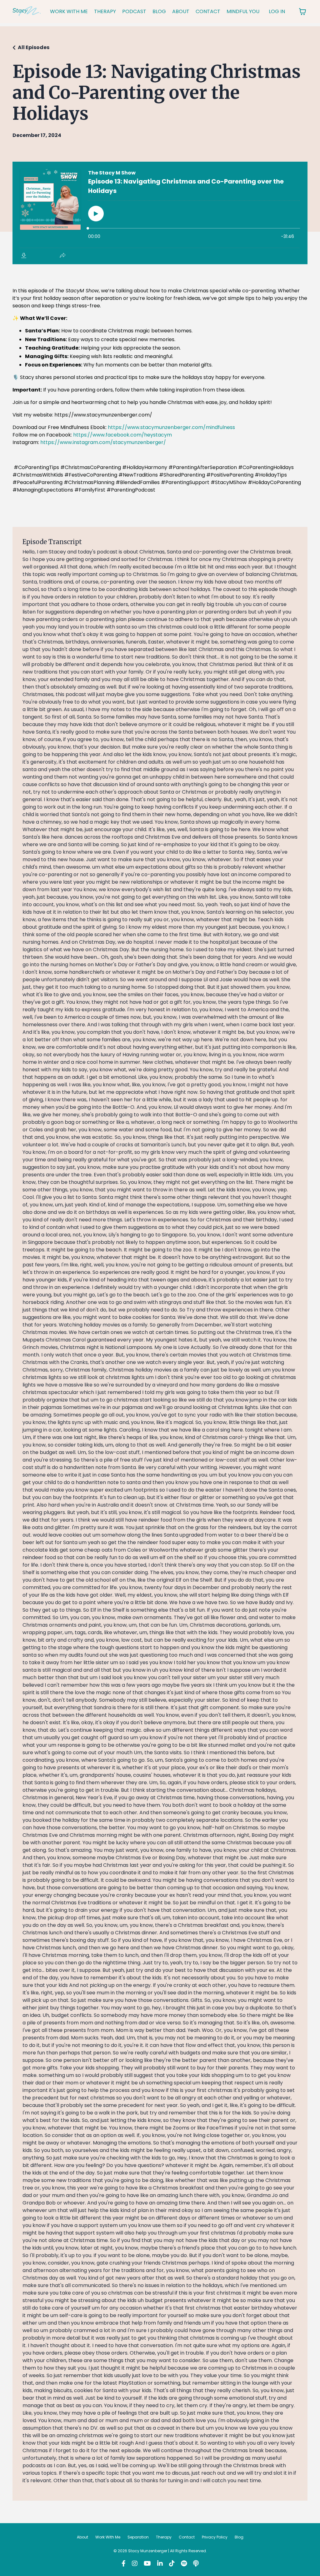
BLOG (159, 11)
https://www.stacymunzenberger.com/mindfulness (171, 427)
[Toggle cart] (302, 12)
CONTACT (208, 11)
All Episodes (34, 47)
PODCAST (134, 11)
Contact (187, 2537)
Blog (239, 2537)
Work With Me (108, 2537)
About (82, 2537)
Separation (138, 2537)
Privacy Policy (215, 2537)
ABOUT (181, 11)
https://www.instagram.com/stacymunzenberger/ (103, 442)
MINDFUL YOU (243, 11)
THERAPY (105, 11)
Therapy (164, 2537)
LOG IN (277, 11)
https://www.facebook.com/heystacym (122, 435)
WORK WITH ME (69, 11)
